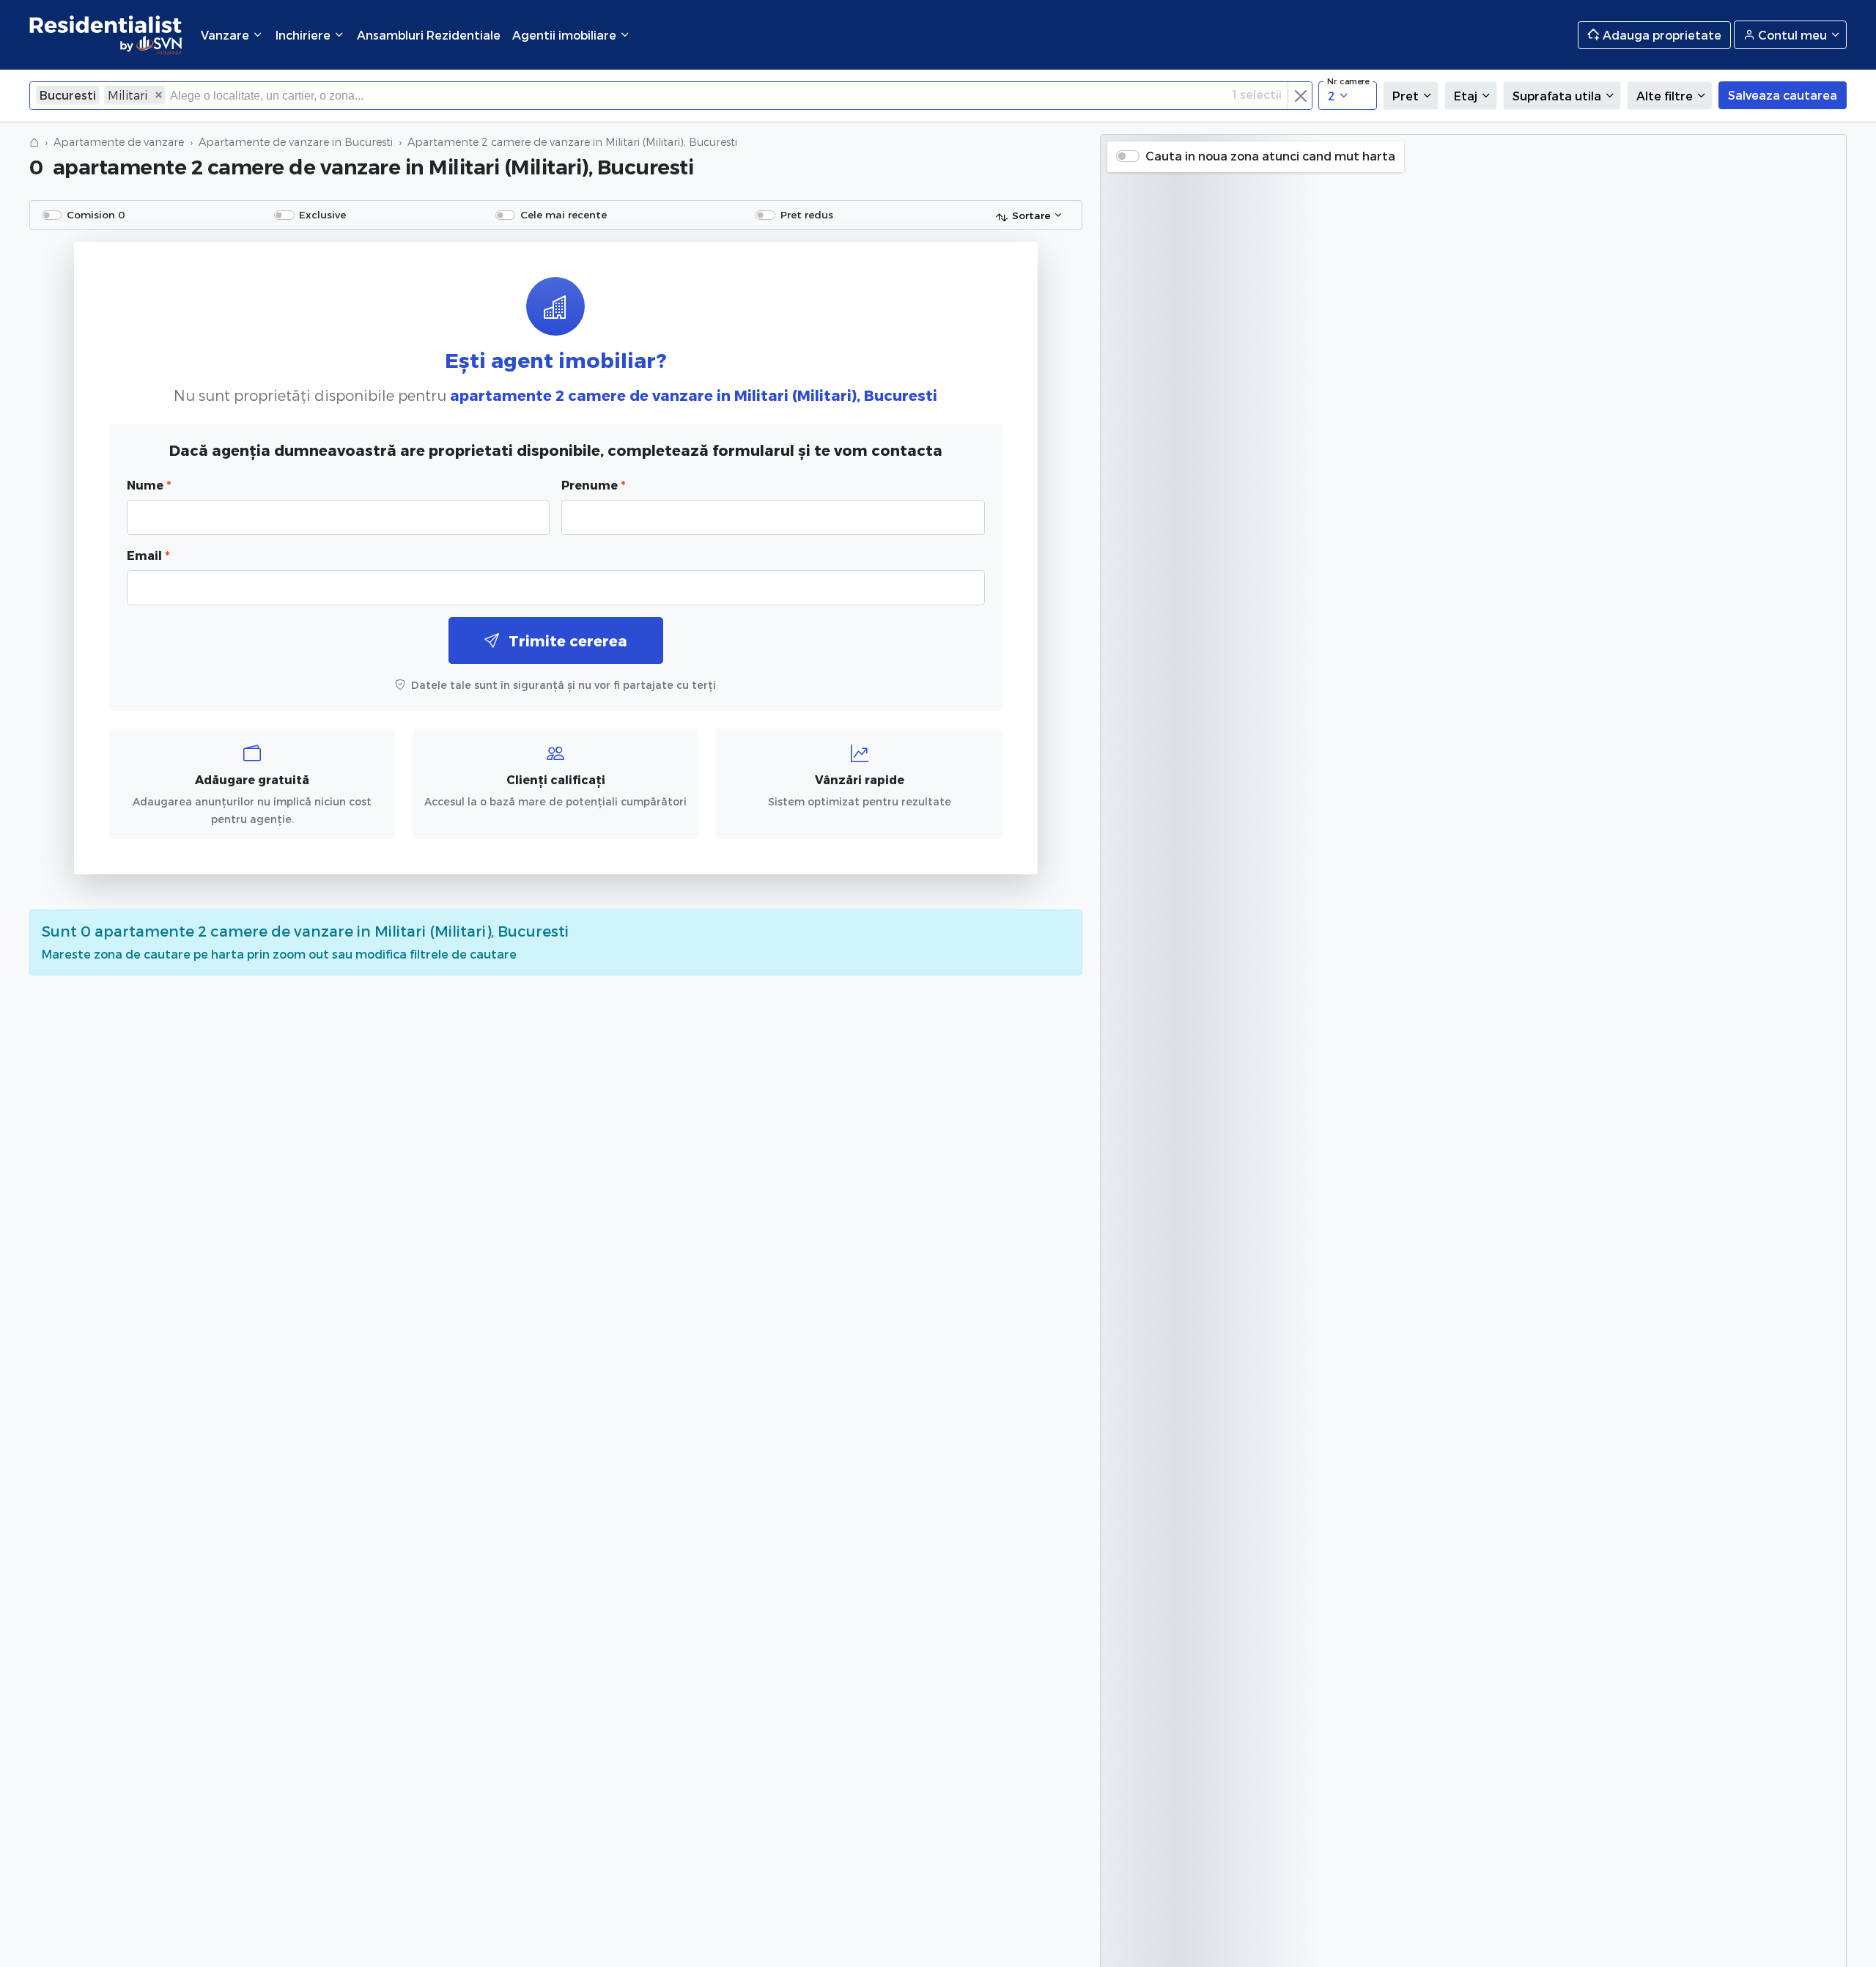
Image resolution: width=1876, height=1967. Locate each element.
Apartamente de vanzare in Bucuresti (296, 142)
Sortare (1031, 215)
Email (148, 555)
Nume (149, 485)
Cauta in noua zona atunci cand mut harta (1270, 156)
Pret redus (807, 214)
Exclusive (322, 214)
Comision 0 (96, 214)
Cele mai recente (564, 214)
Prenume (593, 485)
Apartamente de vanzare (119, 142)
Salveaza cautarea (1783, 95)
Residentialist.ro (106, 35)
